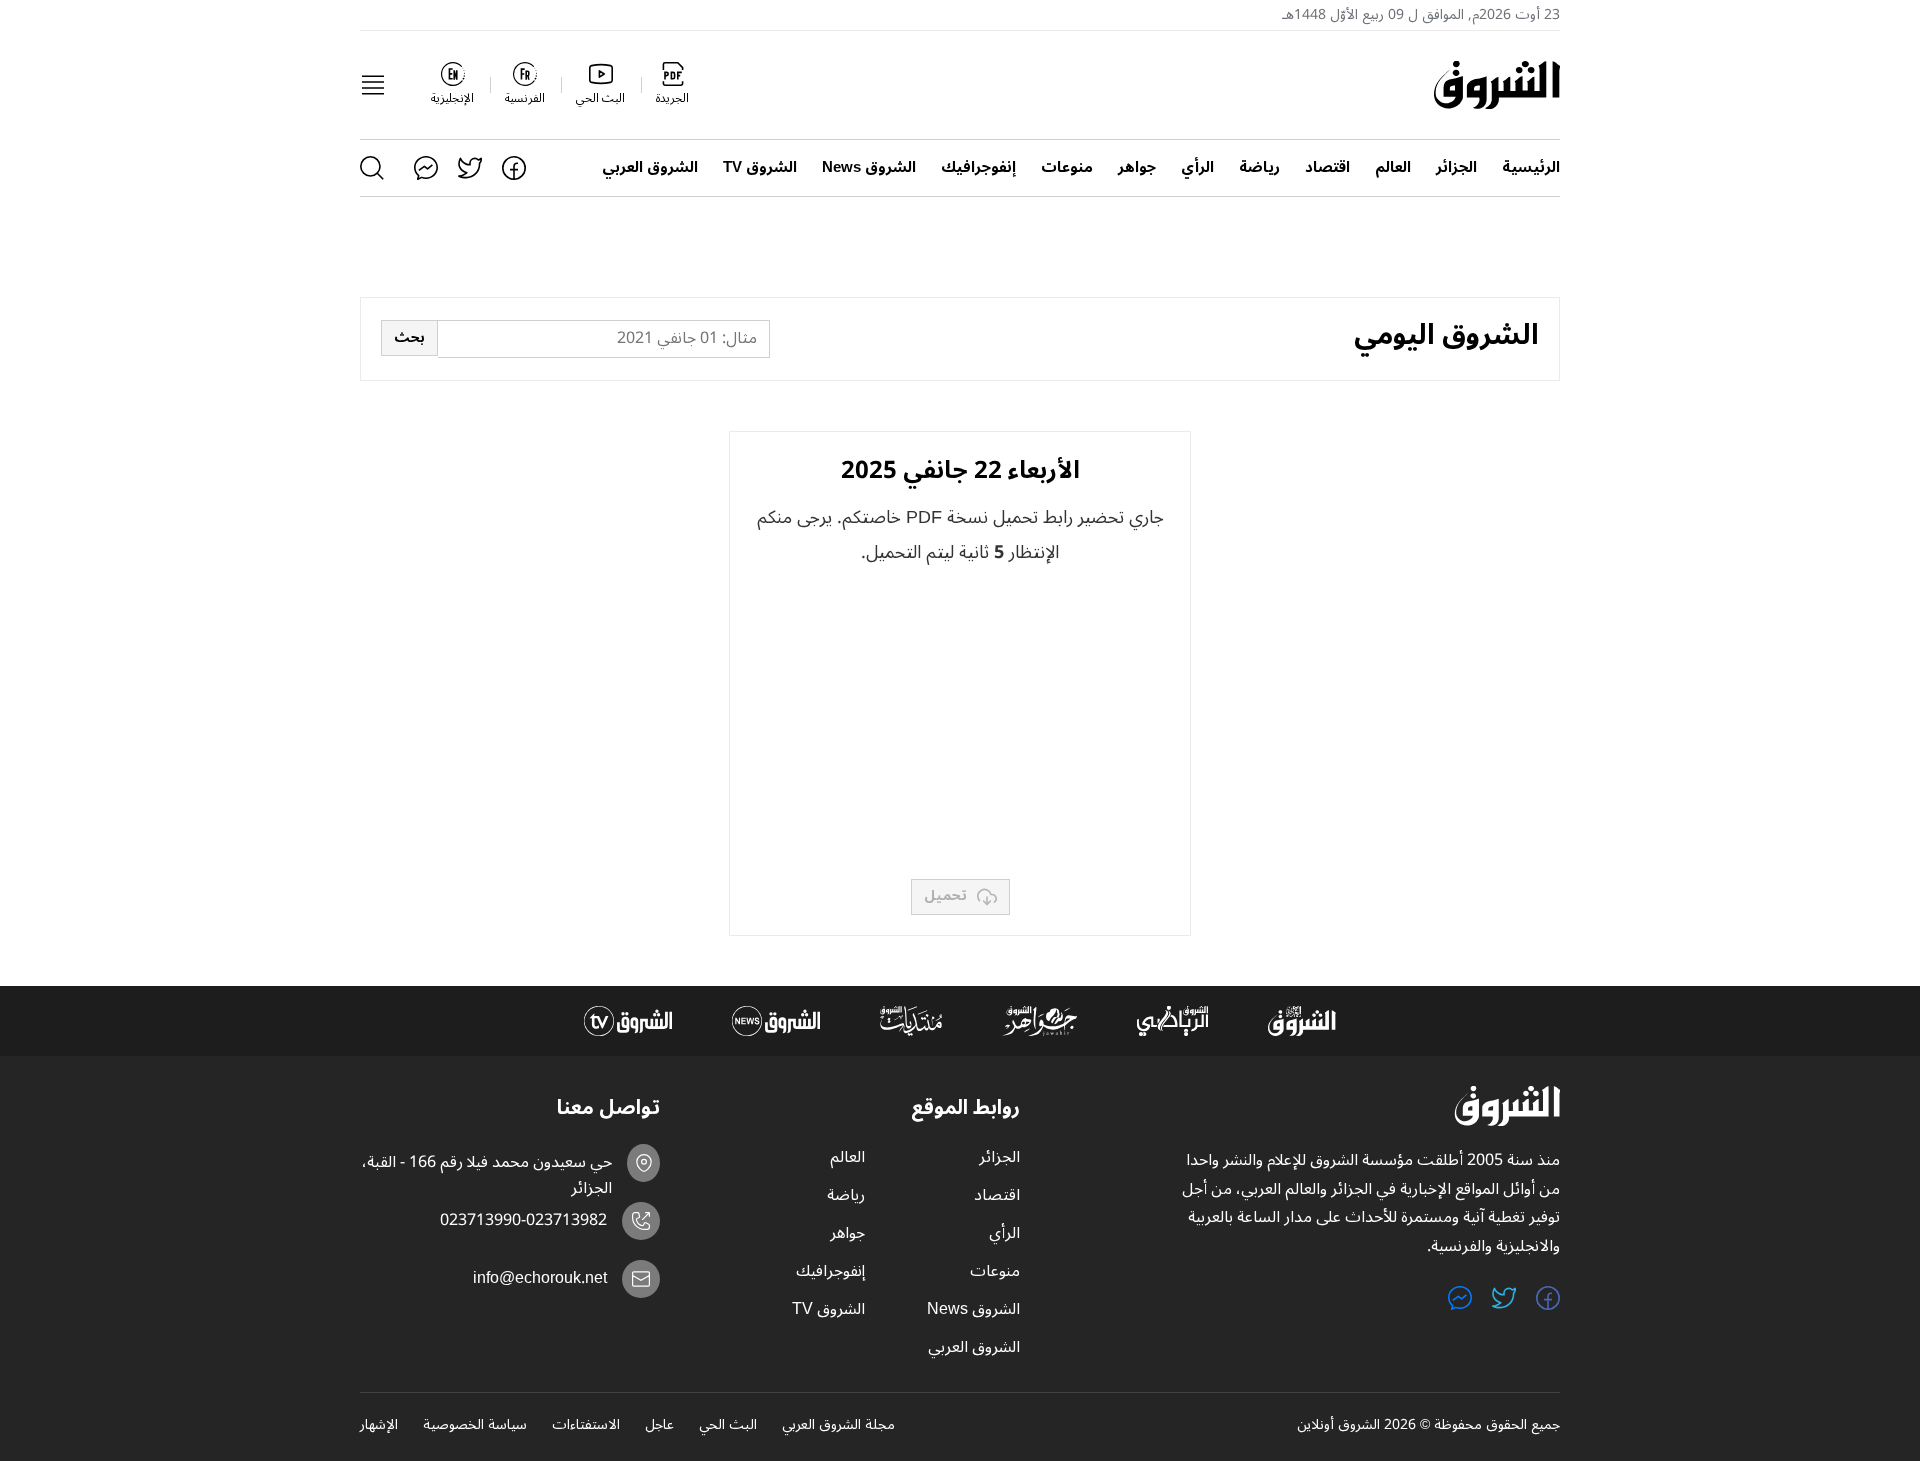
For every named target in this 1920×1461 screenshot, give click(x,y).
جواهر (1137, 167)
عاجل (659, 1426)
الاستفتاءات (586, 1426)
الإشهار (379, 1426)
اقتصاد (1327, 167)
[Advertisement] (960, 724)
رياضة (1259, 167)
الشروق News (869, 167)
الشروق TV (760, 167)
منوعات (1067, 167)
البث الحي (728, 1426)
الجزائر (1456, 167)
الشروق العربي (650, 167)
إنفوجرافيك (978, 167)
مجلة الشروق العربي (838, 1426)
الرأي (1197, 167)
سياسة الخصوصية (475, 1426)
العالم (1393, 167)
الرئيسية (1531, 167)
